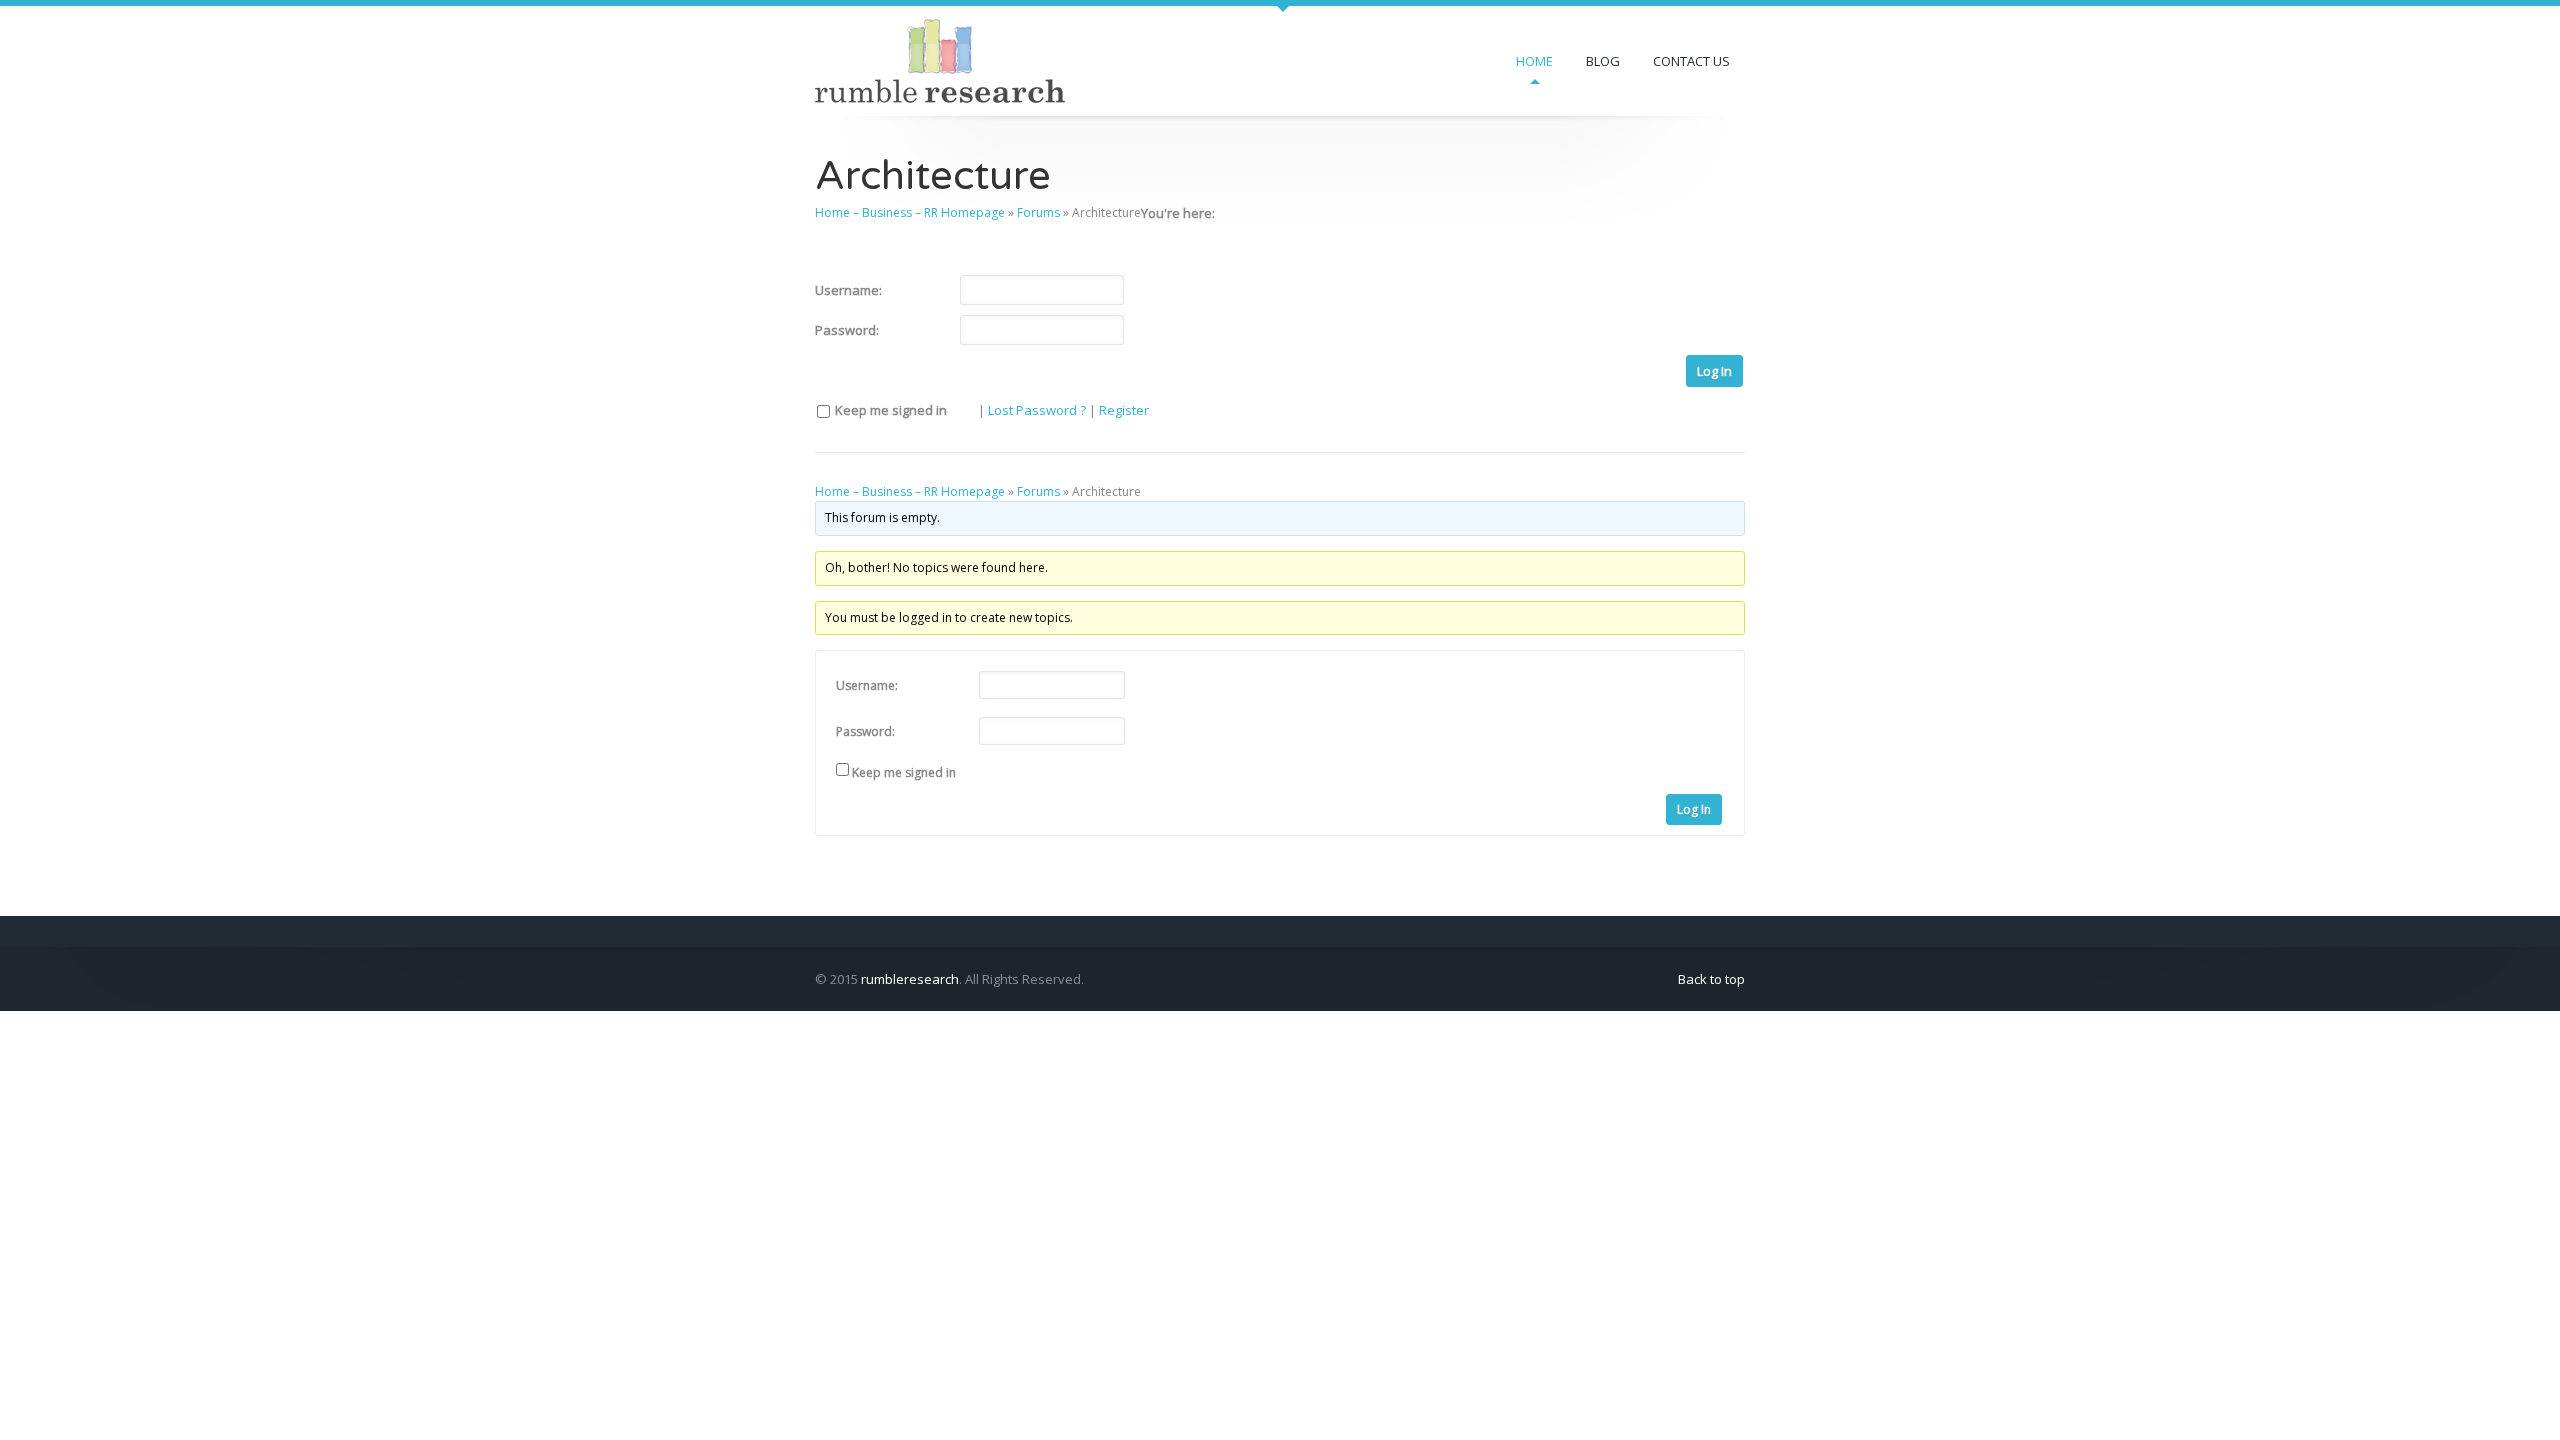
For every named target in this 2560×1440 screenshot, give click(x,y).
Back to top (1711, 979)
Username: (848, 290)
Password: (847, 330)
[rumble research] (940, 59)
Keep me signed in (891, 410)
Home (1534, 61)
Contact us (1691, 61)
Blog (1603, 61)
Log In (1714, 371)
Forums (1038, 212)
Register (1124, 410)
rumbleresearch (910, 979)
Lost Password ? (1037, 410)
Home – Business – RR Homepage (910, 212)
